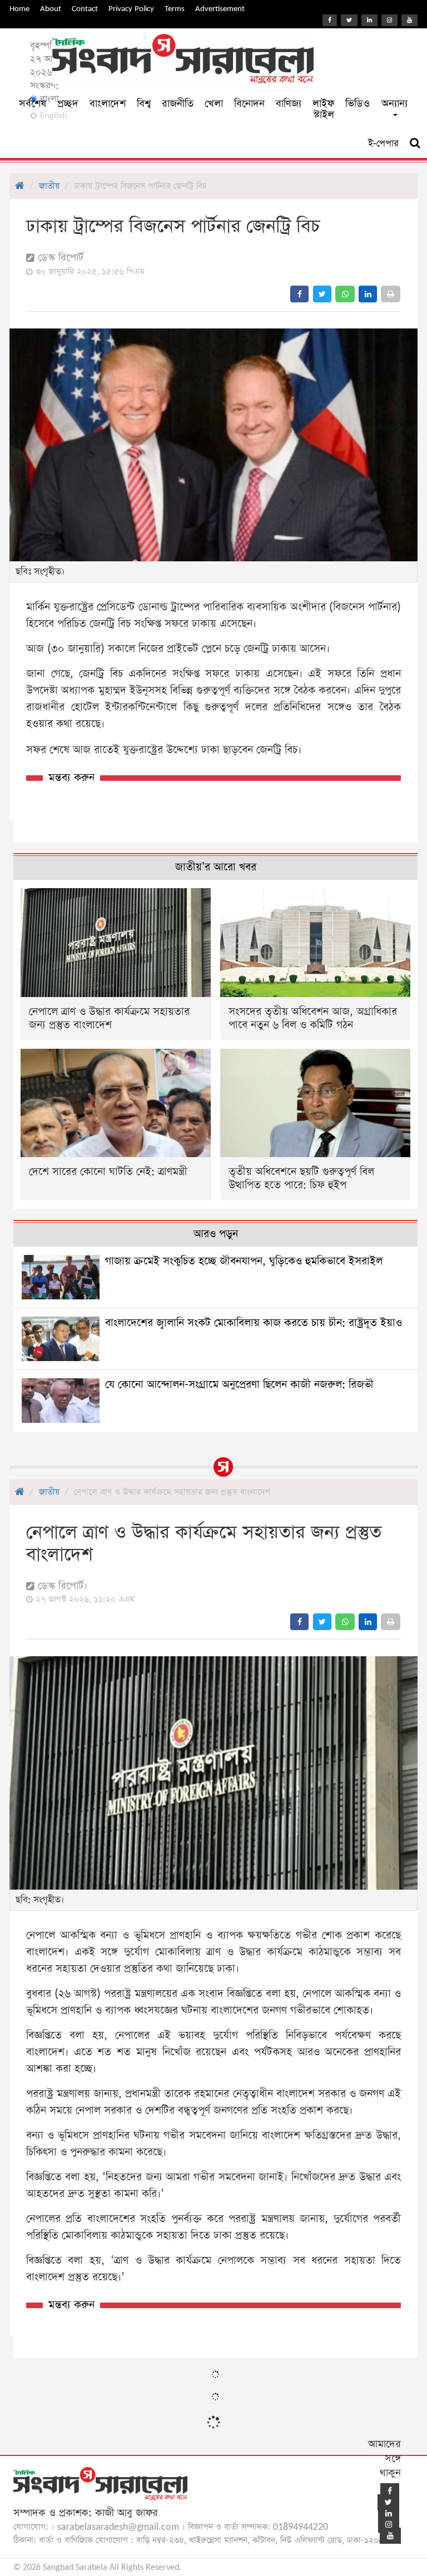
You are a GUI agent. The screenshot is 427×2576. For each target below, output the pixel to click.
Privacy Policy (131, 9)
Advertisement (220, 9)
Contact (85, 9)
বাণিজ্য (289, 104)
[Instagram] (389, 20)
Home (19, 9)
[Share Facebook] (299, 294)
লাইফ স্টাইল (323, 109)
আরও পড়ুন (216, 1234)
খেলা (214, 104)
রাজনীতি (178, 104)
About (51, 9)
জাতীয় (49, 186)
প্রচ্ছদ (68, 104)
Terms (175, 9)
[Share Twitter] (322, 294)
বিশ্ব (144, 104)
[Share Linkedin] (368, 294)
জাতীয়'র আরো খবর (216, 867)
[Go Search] (415, 143)
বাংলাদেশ (108, 104)
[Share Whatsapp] (345, 294)
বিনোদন (249, 104)
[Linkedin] (369, 20)
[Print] (391, 294)
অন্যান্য (394, 104)
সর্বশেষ (33, 104)
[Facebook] (330, 20)
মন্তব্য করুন (71, 778)
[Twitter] (349, 20)
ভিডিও (358, 104)
